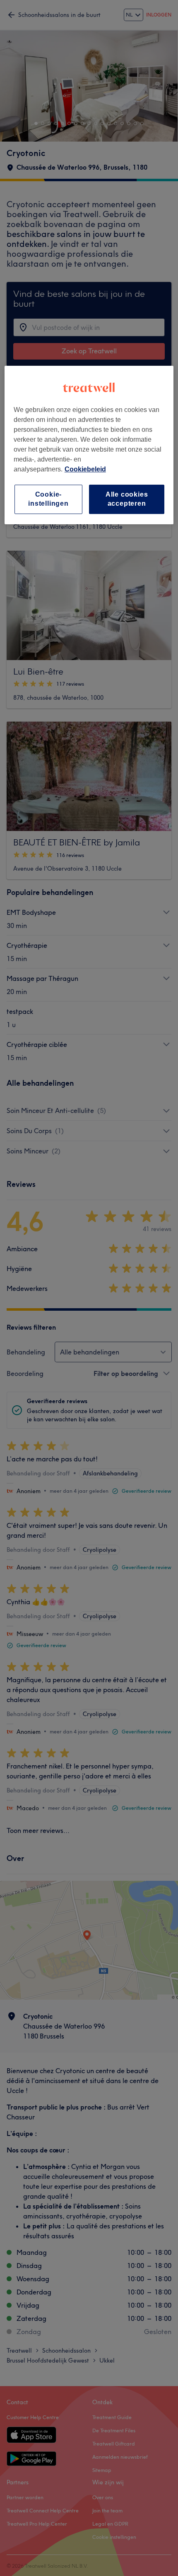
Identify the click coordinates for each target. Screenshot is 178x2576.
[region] (89, 445)
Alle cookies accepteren (127, 499)
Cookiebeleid (85, 469)
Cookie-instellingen (48, 499)
